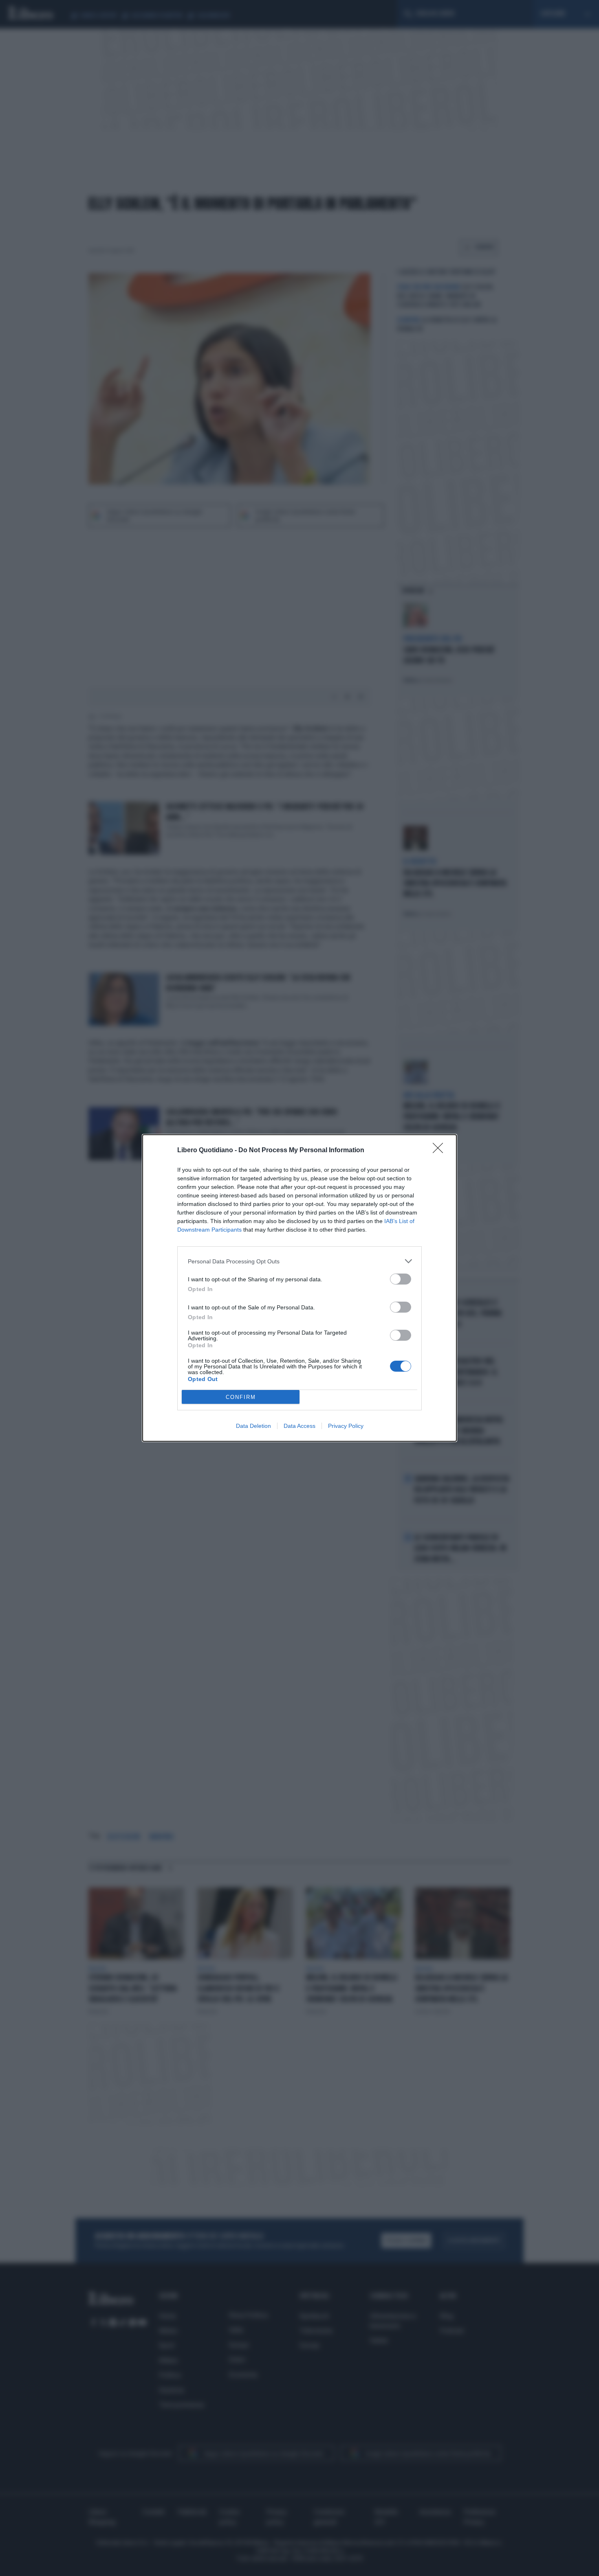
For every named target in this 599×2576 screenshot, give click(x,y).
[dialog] (299, 1288)
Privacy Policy (346, 1426)
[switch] (401, 1279)
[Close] (440, 1151)
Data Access (299, 1426)
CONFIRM (241, 1397)
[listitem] (299, 1261)
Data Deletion (253, 1426)
